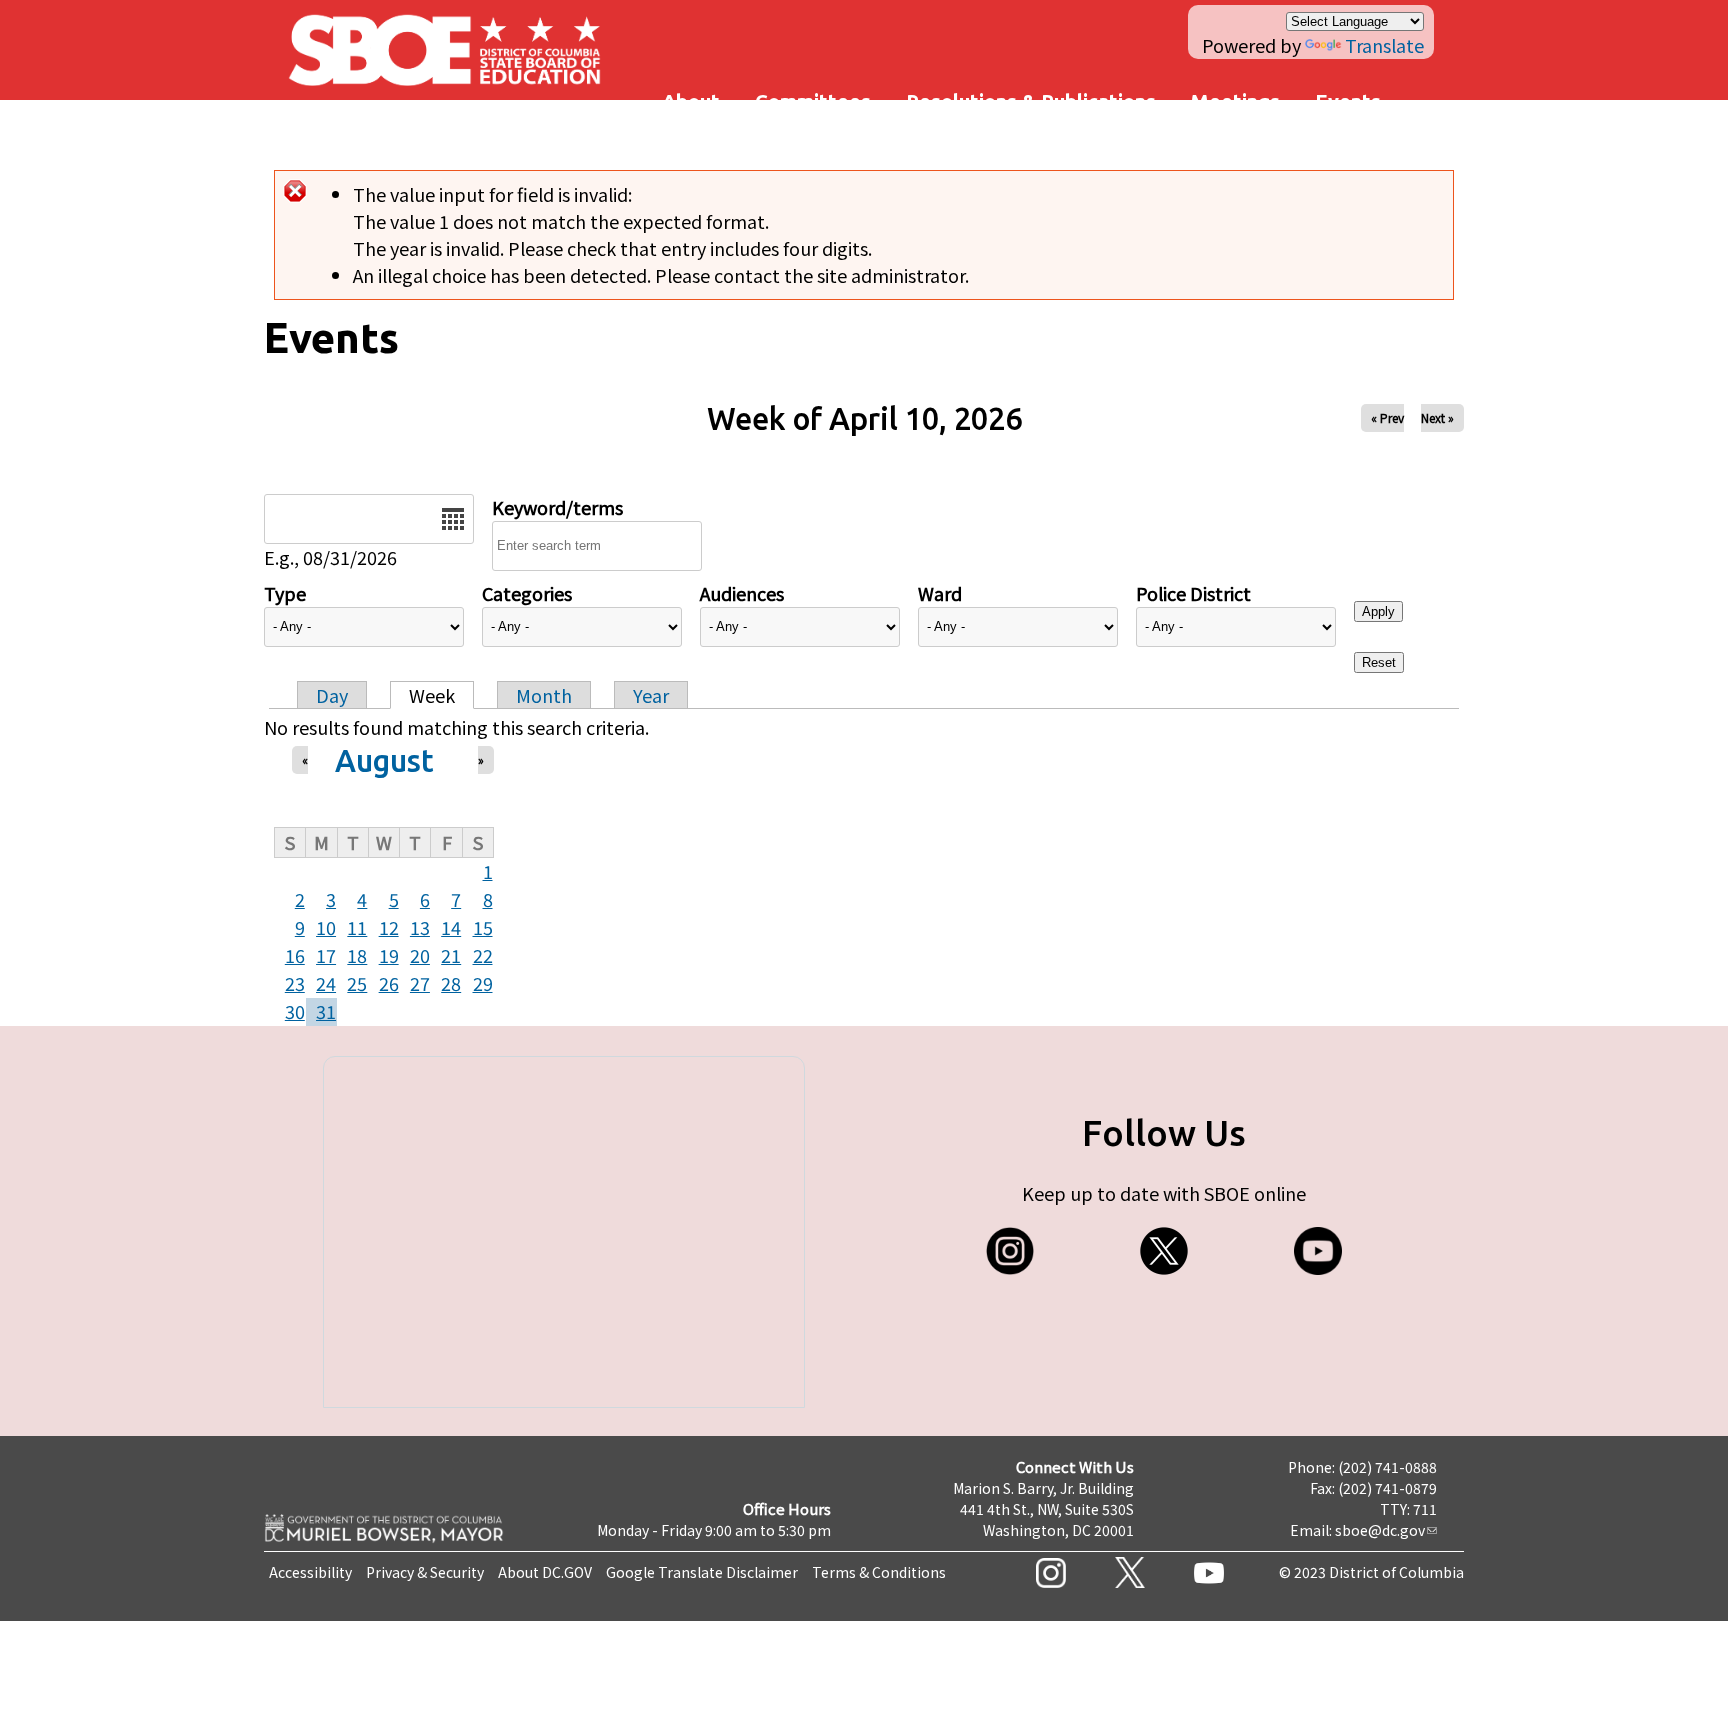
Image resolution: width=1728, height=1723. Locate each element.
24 (326, 983)
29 (483, 983)
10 (326, 927)
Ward (940, 593)
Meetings (1235, 101)
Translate (1384, 45)
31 (326, 1011)
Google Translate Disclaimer (702, 1572)
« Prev (1387, 417)
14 (451, 927)
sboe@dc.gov (1380, 1530)
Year (651, 695)
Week (432, 695)
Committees (813, 101)
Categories (527, 593)
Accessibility (310, 1572)
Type (285, 593)
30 (295, 1011)
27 (420, 983)
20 (420, 955)
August (384, 760)
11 (357, 927)
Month (544, 695)
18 (357, 955)
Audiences (742, 593)
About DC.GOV (545, 1572)
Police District (1193, 593)
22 (483, 955)
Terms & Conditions (879, 1572)
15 (483, 927)
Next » (1437, 417)
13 (420, 927)
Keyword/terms (557, 507)
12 (389, 927)
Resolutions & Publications (1031, 101)
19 (389, 955)
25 (357, 983)
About (691, 101)
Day (332, 695)
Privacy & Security (425, 1572)
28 (451, 983)
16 (295, 955)
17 (326, 955)
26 (389, 983)
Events (1348, 101)
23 (295, 983)
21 (451, 955)
